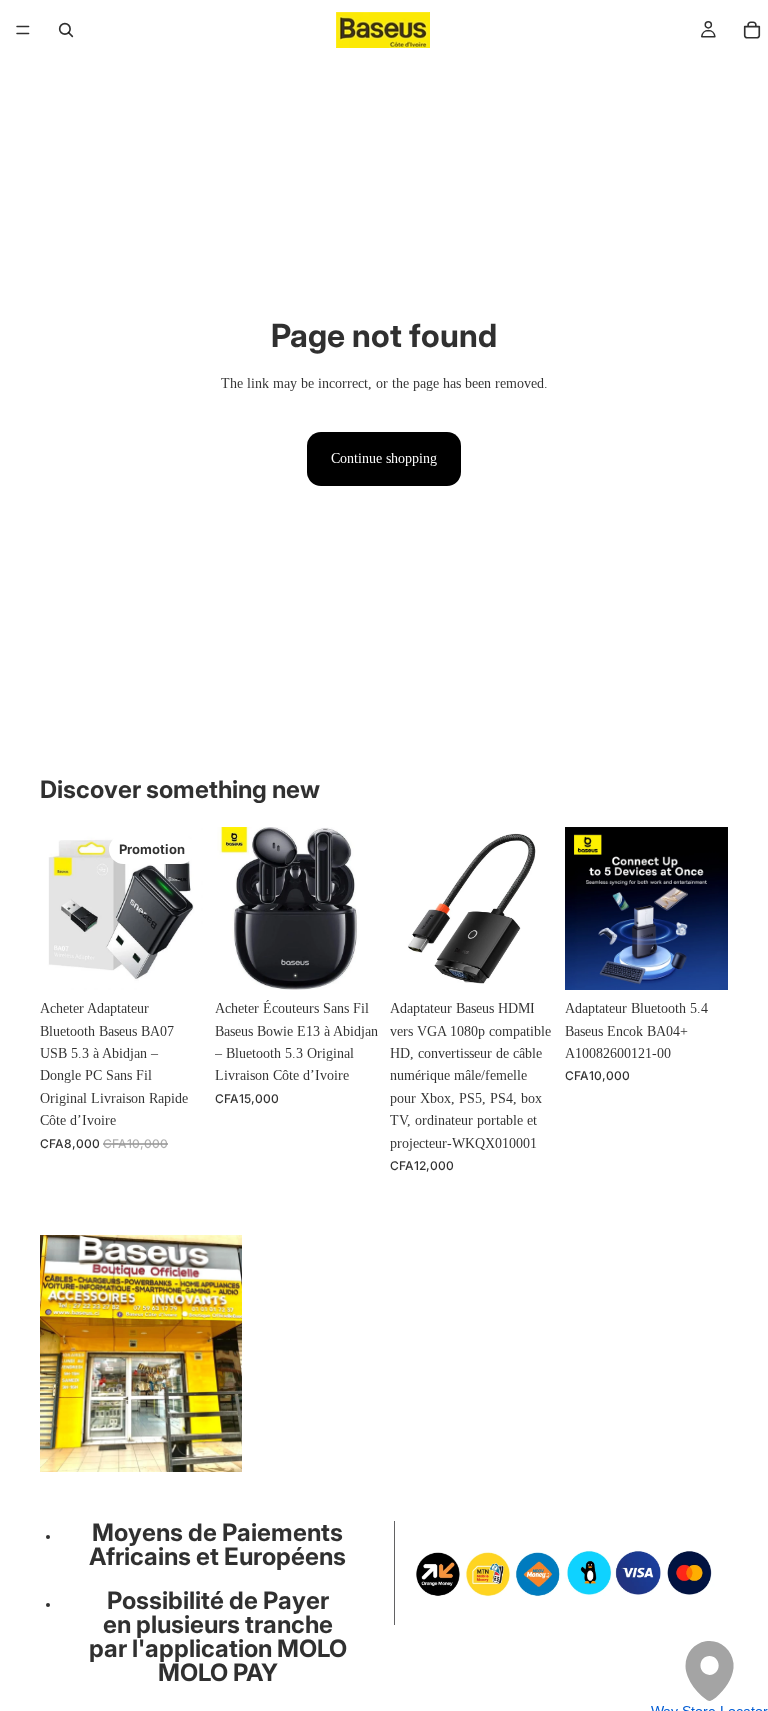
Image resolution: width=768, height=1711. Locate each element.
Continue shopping (384, 458)
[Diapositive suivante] (181, 909)
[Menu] (23, 30)
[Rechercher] (66, 30)
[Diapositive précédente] (62, 909)
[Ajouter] (172, 959)
